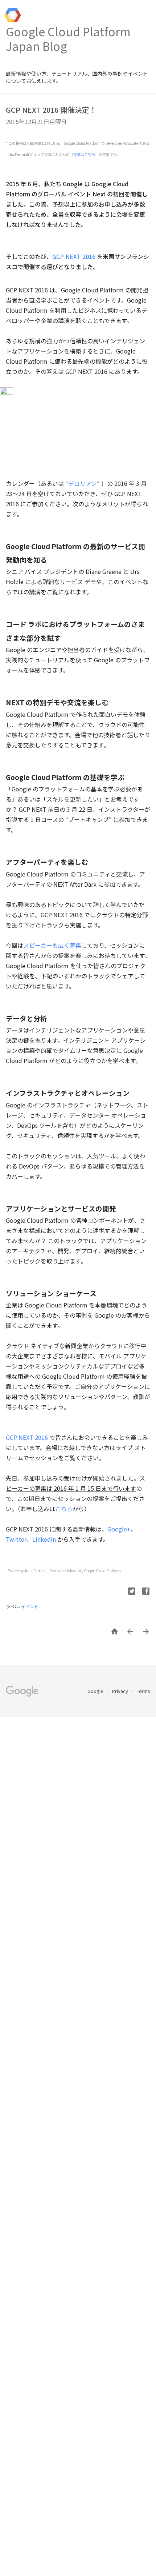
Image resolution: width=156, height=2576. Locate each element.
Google (96, 1691)
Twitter (16, 1539)
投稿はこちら (84, 154)
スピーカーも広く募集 (52, 945)
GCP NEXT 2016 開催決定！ (51, 110)
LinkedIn (44, 1539)
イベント (30, 1606)
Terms (143, 1691)
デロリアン (83, 483)
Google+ (119, 1529)
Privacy (121, 1691)
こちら (64, 1509)
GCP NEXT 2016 (74, 256)
